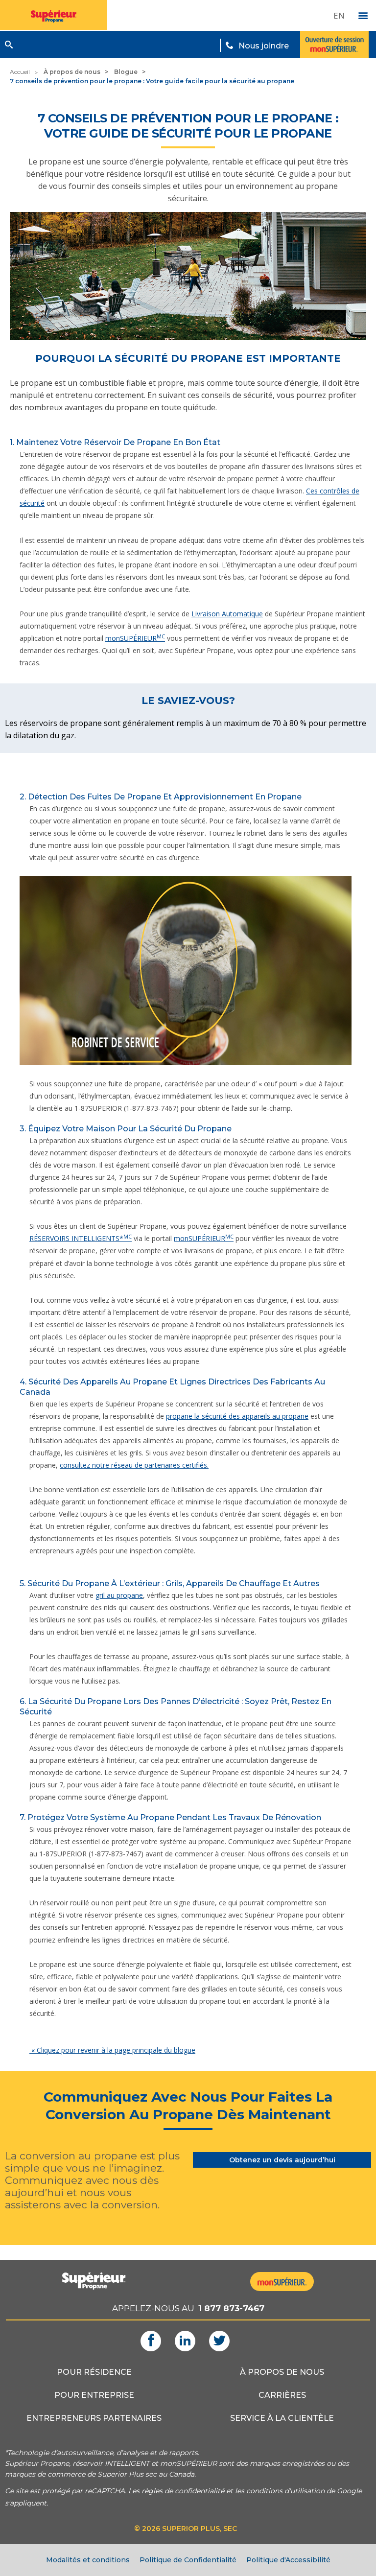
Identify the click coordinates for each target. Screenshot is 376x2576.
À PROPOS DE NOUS (282, 2372)
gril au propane (119, 1595)
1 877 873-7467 (231, 2308)
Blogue (126, 72)
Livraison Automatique (227, 614)
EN (339, 15)
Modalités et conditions (88, 2560)
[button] (9, 45)
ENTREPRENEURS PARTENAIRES (94, 2418)
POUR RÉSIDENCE (94, 2372)
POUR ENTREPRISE (94, 2395)
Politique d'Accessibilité (288, 2560)
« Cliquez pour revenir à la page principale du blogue (112, 2050)
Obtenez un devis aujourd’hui (282, 2160)
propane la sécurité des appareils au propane (237, 1416)
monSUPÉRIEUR (135, 638)
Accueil (20, 72)
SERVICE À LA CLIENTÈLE (282, 2418)
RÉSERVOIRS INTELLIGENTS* (81, 1238)
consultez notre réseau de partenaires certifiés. (134, 1465)
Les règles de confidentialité (176, 2491)
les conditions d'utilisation (280, 2491)
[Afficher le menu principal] (363, 16)
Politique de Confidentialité (188, 2560)
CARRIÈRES (282, 2395)
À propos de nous (72, 72)
